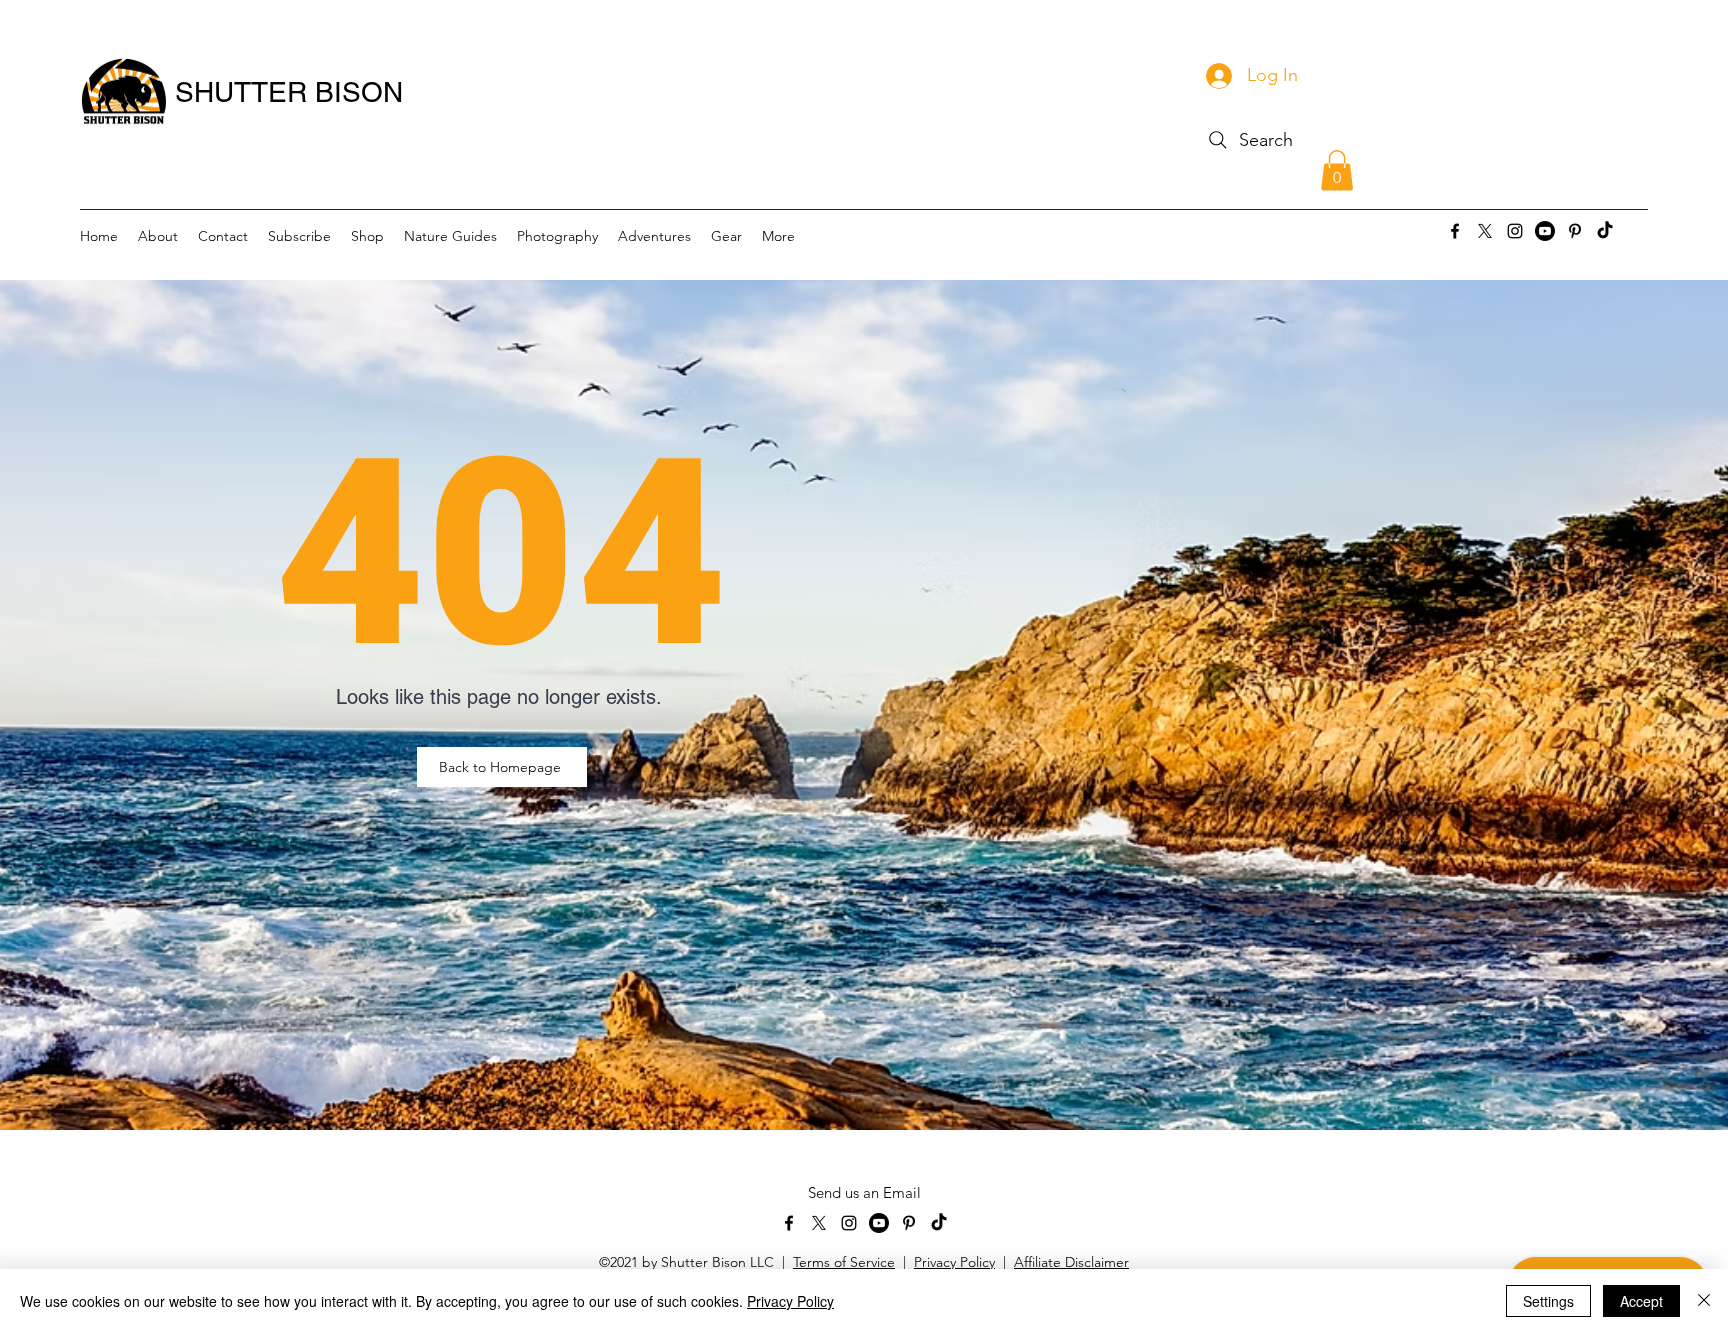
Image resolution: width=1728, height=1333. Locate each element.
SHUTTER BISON (289, 92)
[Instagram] (1515, 231)
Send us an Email (864, 1192)
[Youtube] (1545, 231)
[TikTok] (1605, 231)
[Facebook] (1455, 231)
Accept (1641, 1301)
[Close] (1704, 1301)
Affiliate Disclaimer (1071, 1262)
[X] (1485, 231)
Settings (1548, 1301)
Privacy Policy (954, 1262)
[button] (1337, 170)
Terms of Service (844, 1262)
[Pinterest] (1575, 231)
